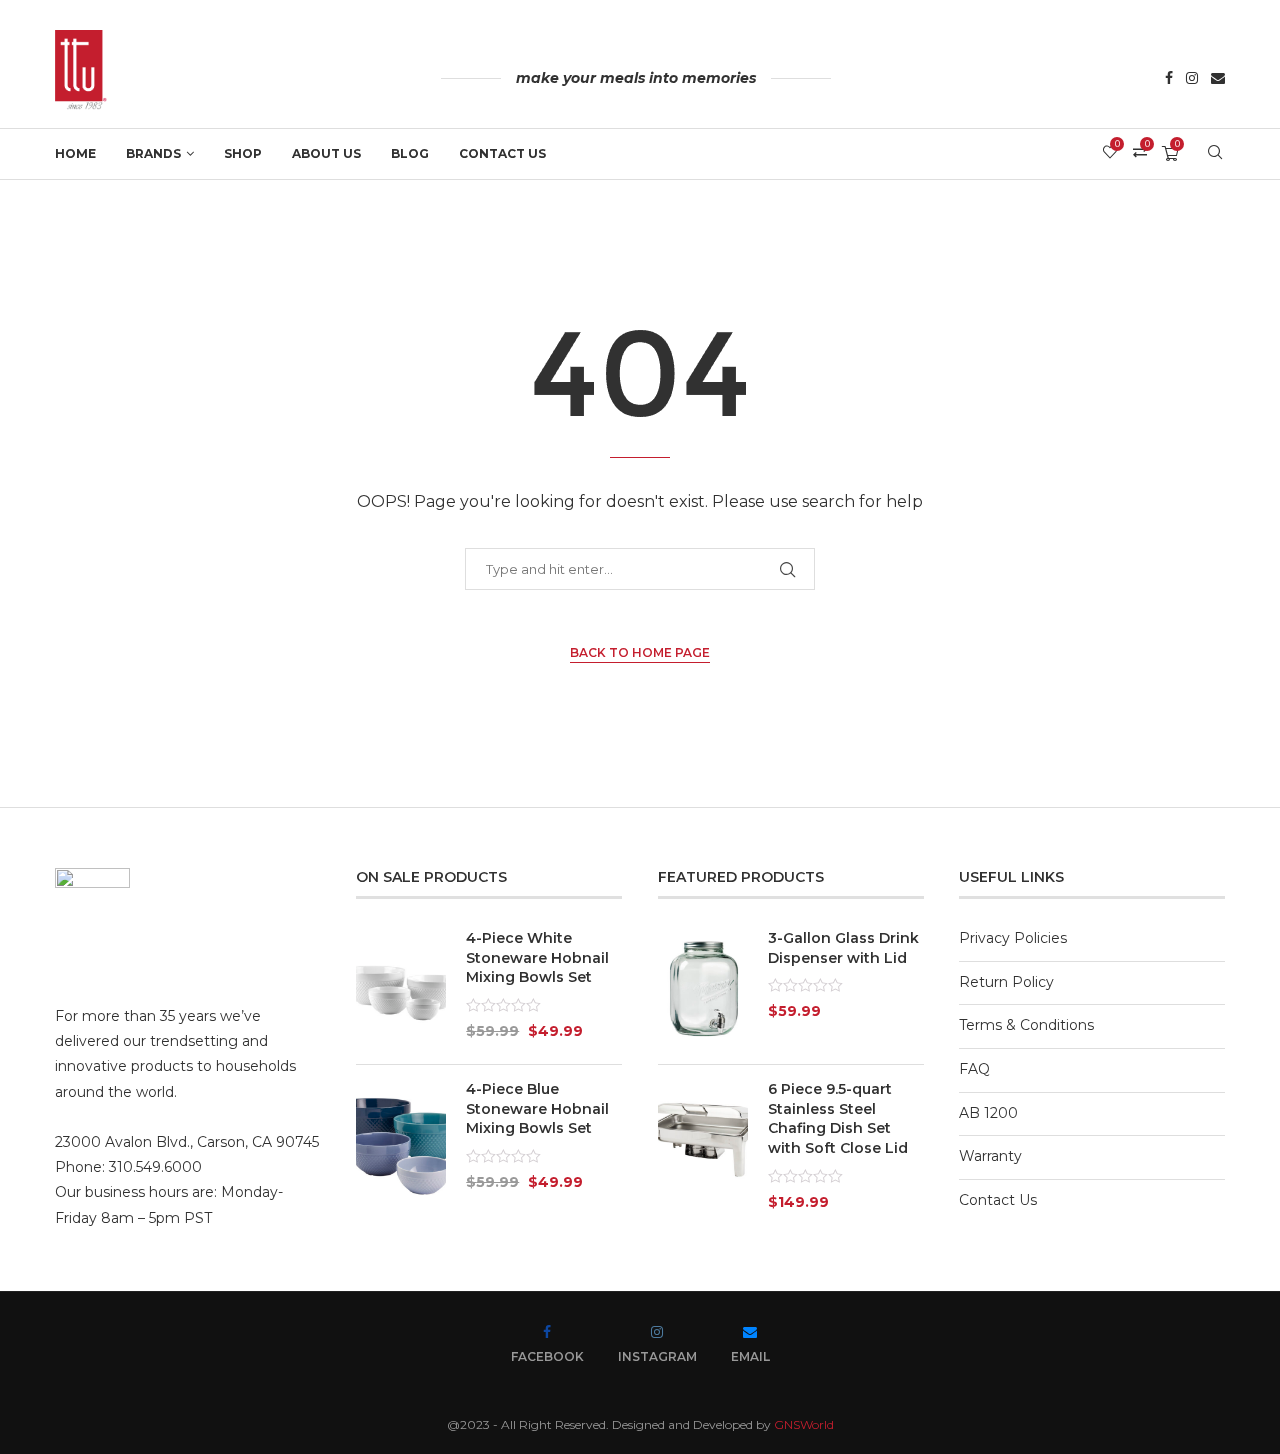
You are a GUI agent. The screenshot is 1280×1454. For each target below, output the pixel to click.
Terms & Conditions (1026, 1025)
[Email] (1218, 80)
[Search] (1215, 154)
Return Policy (1006, 982)
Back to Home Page (640, 652)
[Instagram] (1192, 80)
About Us (326, 153)
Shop (243, 153)
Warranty (990, 1156)
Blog (410, 153)
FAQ (974, 1069)
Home (75, 153)
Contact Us (502, 153)
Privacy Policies (1013, 938)
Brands (153, 153)
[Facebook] (1169, 80)
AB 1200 (988, 1113)
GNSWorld (804, 1424)
